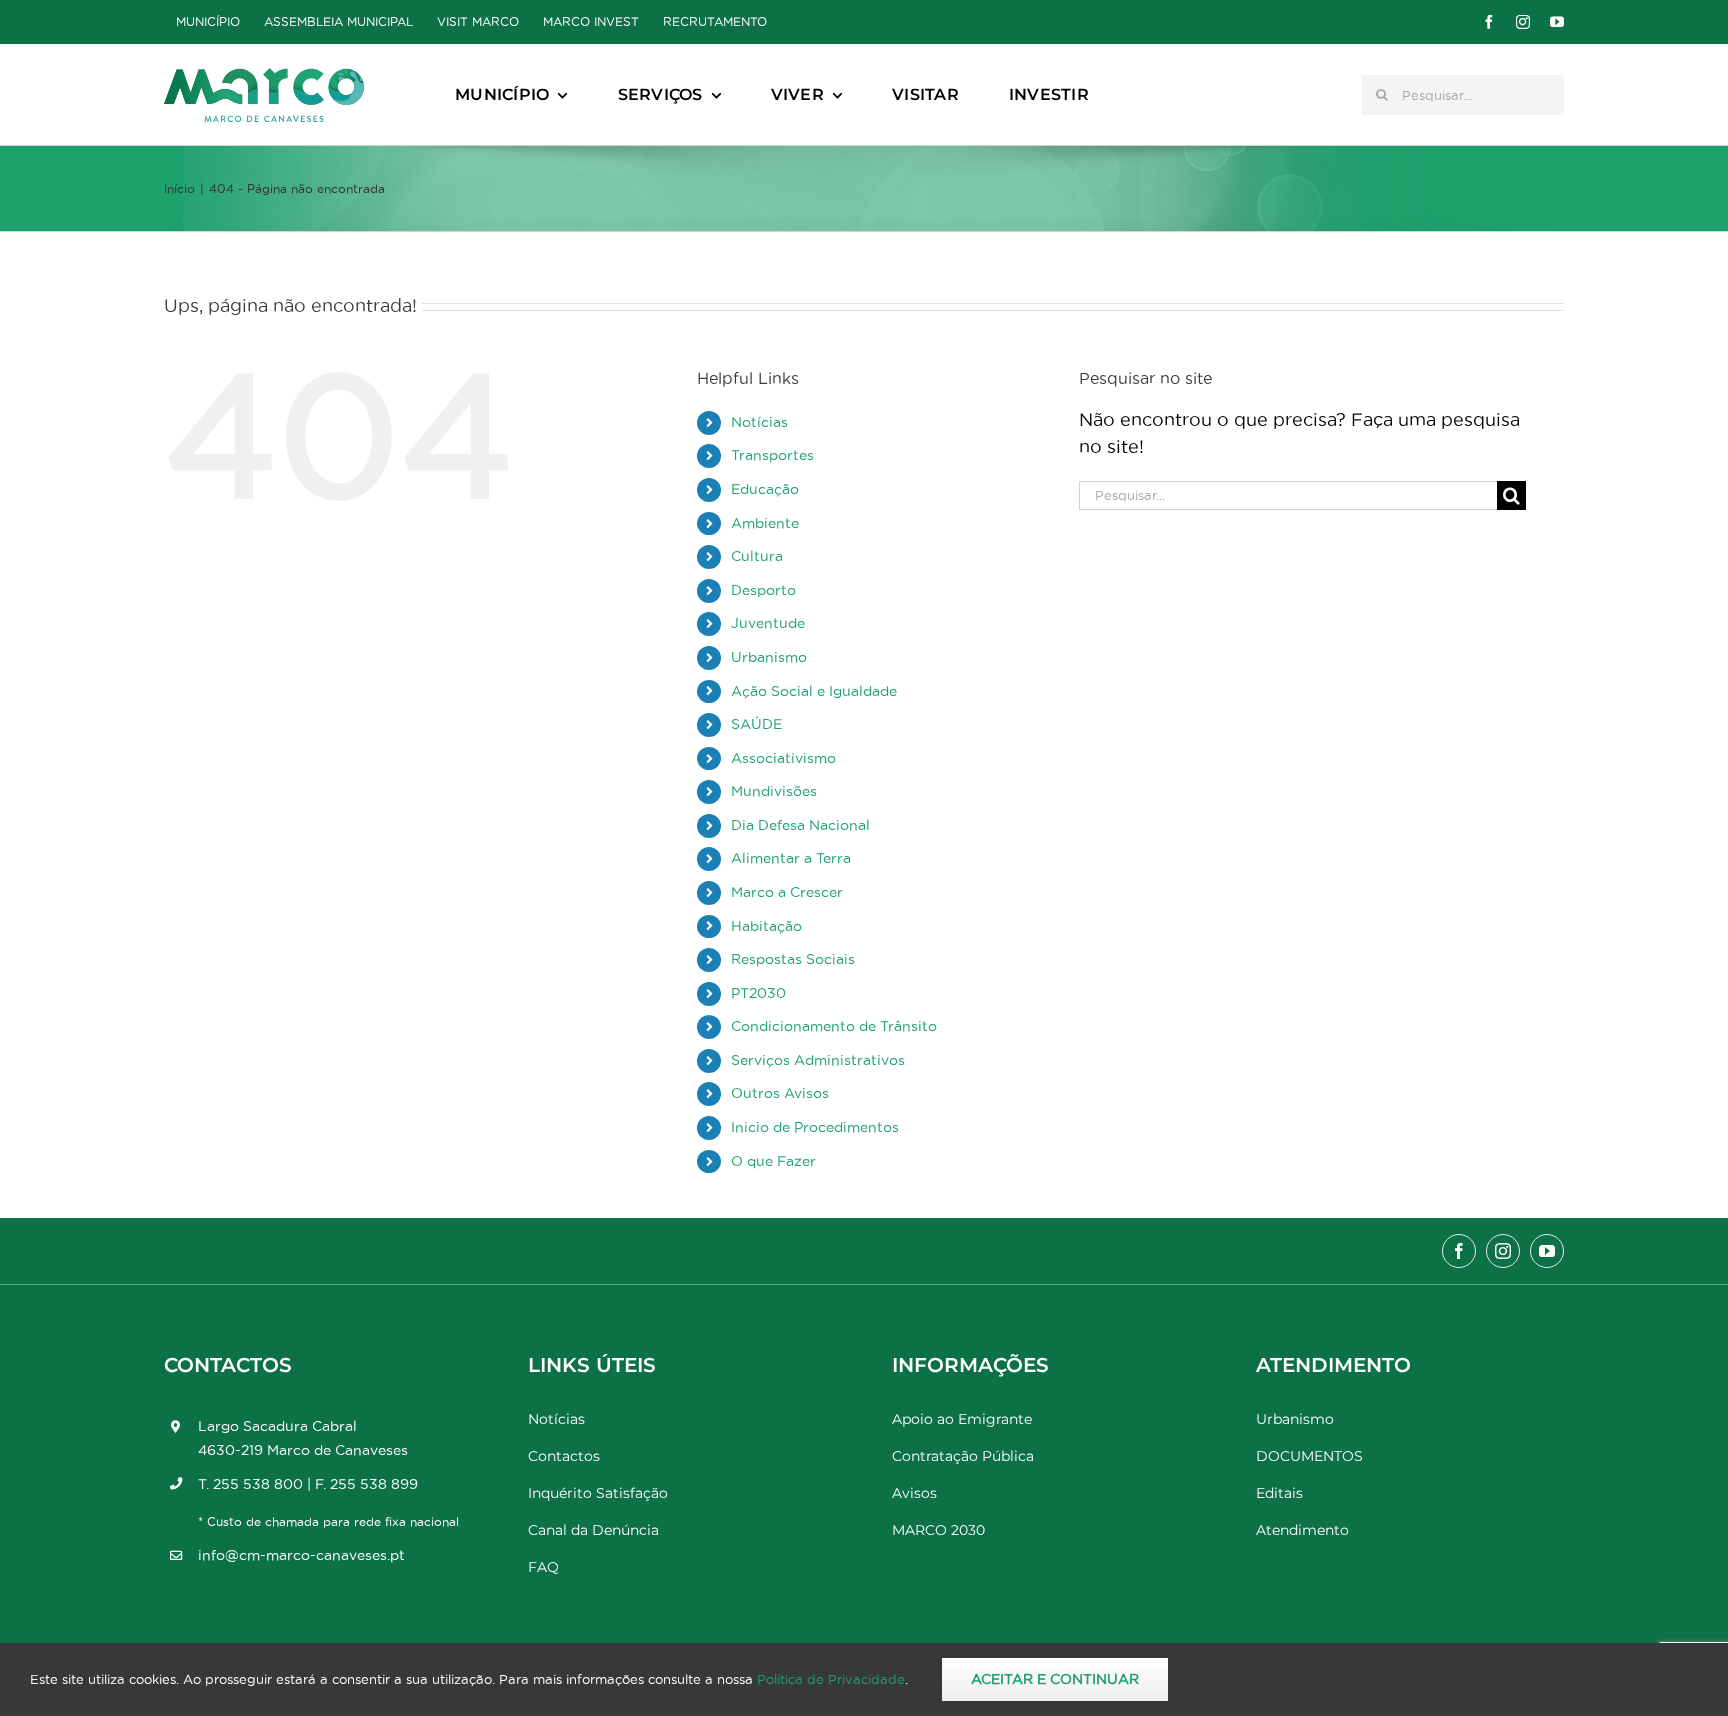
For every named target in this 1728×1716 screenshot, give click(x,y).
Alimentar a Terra (791, 858)
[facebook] (1489, 22)
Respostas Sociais (793, 959)
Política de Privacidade (831, 1679)
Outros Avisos (780, 1093)
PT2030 (758, 993)
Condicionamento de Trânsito (834, 1026)
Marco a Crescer (787, 892)
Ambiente (765, 523)
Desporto (763, 590)
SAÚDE (756, 724)
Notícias (759, 422)
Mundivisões (774, 791)
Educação (765, 489)
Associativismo (783, 758)
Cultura (757, 556)
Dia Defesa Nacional (800, 825)
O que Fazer (773, 1161)
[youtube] (1557, 22)
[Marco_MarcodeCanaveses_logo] (264, 76)
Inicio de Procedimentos (815, 1127)
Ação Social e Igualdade (814, 691)
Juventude (768, 623)
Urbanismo (769, 657)
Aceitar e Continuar (1055, 1679)
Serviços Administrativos (818, 1060)
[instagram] (1523, 22)
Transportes (772, 455)
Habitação (766, 926)
